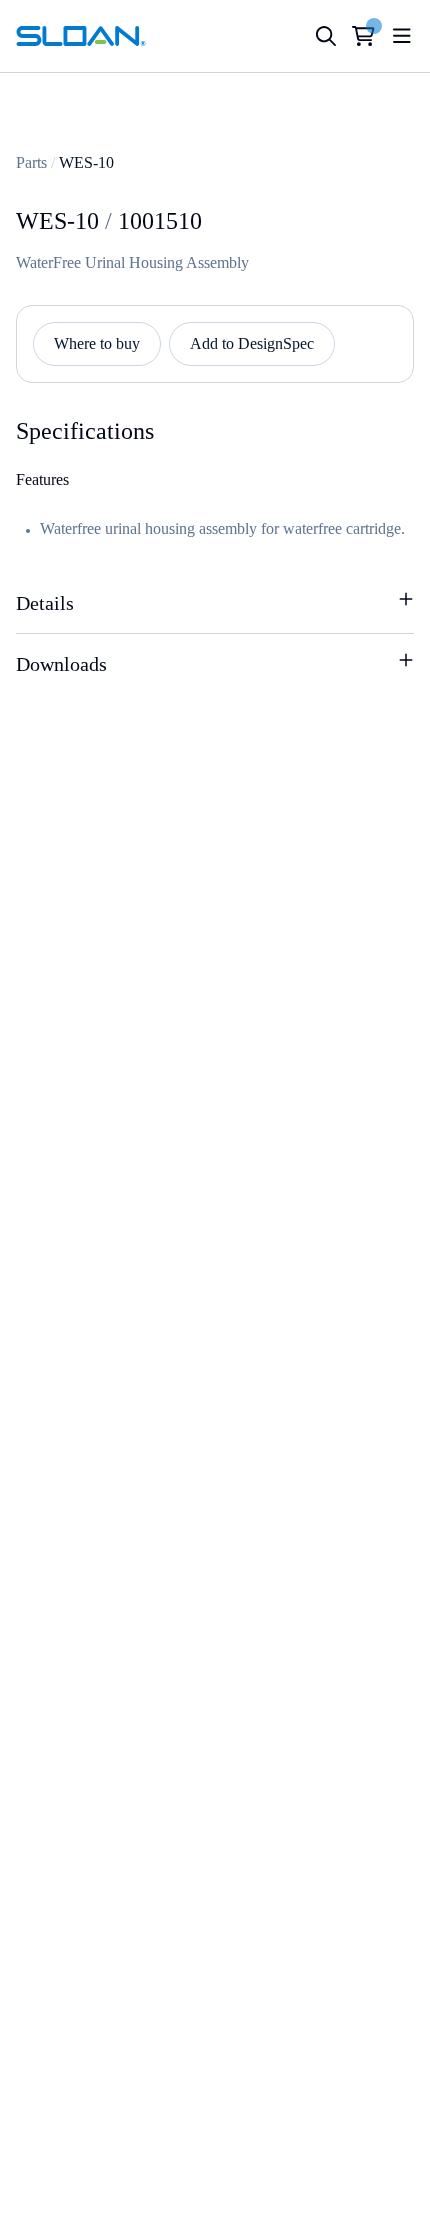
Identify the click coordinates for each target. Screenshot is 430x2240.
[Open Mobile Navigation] (402, 36)
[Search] (326, 36)
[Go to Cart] (363, 36)
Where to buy (97, 343)
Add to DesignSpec (252, 343)
